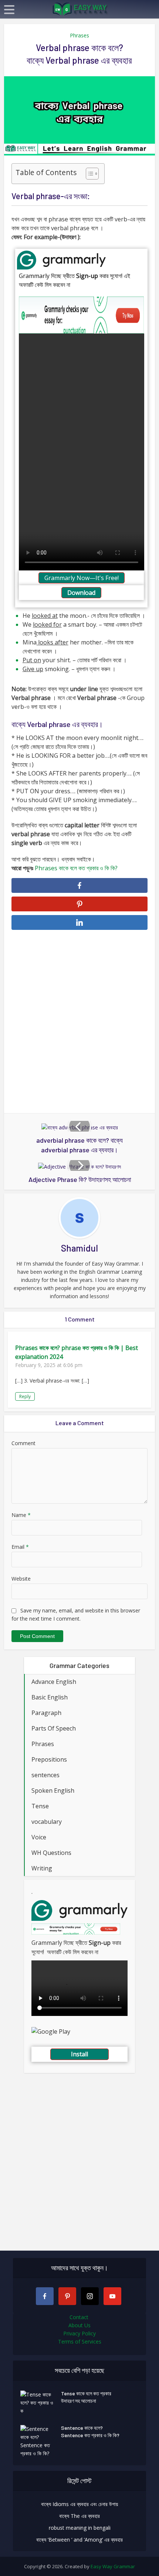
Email (20, 1547)
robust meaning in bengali (80, 2528)
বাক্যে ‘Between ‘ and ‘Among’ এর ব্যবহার (79, 2540)
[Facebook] (45, 2296)
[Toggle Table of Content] (89, 174)
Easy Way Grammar (113, 2566)
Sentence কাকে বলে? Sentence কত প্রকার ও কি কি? (90, 2431)
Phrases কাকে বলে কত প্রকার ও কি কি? (76, 868)
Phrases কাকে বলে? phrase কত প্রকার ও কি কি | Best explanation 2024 (77, 1352)
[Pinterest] (67, 2296)
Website (21, 1579)
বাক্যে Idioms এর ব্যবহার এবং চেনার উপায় (79, 2504)
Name (21, 1515)
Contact (80, 2317)
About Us (79, 2325)
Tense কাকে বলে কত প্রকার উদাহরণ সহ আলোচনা (86, 2397)
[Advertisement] (79, 1022)
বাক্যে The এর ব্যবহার (79, 2516)
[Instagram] (90, 2296)
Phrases (79, 35)
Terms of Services (80, 2341)
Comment (23, 1443)
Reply (25, 1396)
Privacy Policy (79, 2333)
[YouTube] (112, 2296)
